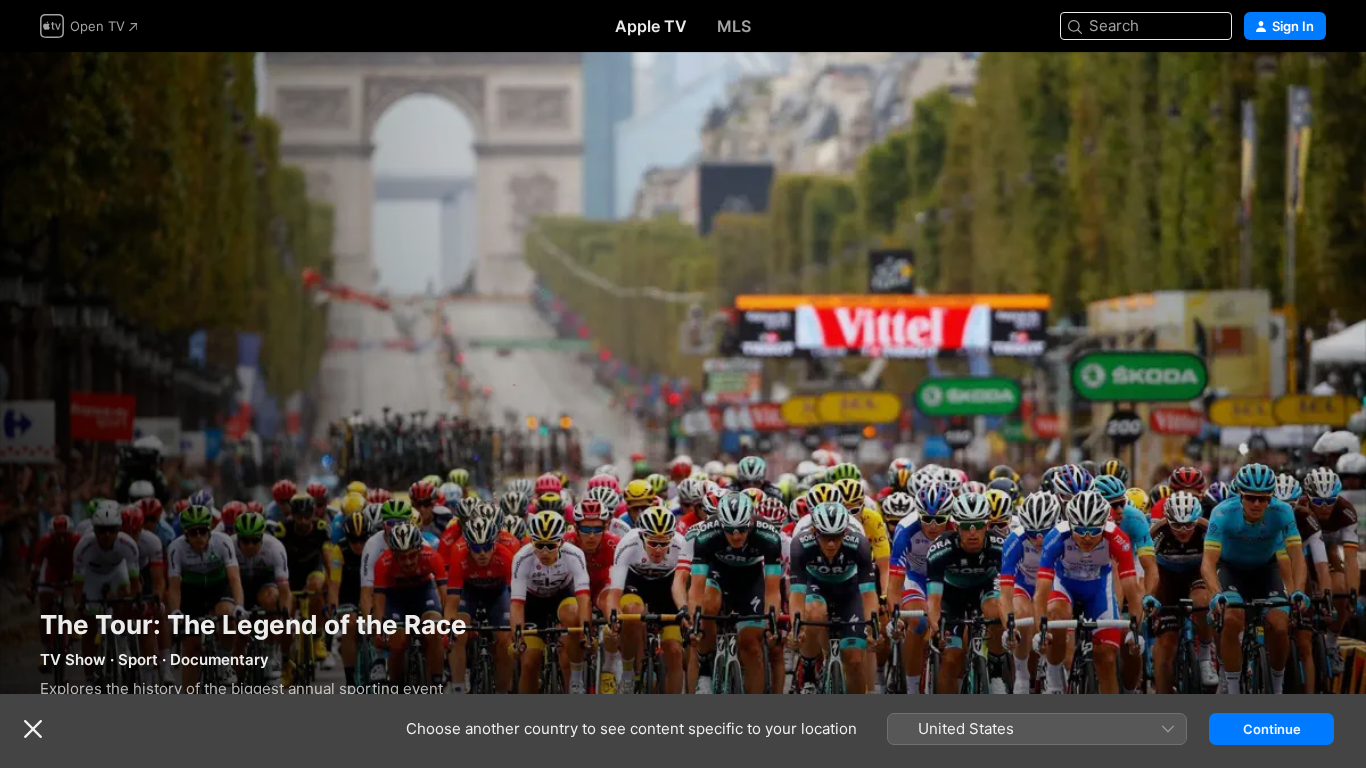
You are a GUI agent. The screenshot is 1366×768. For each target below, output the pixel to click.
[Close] (33, 729)
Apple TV (651, 26)
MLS (734, 26)
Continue (1272, 729)
